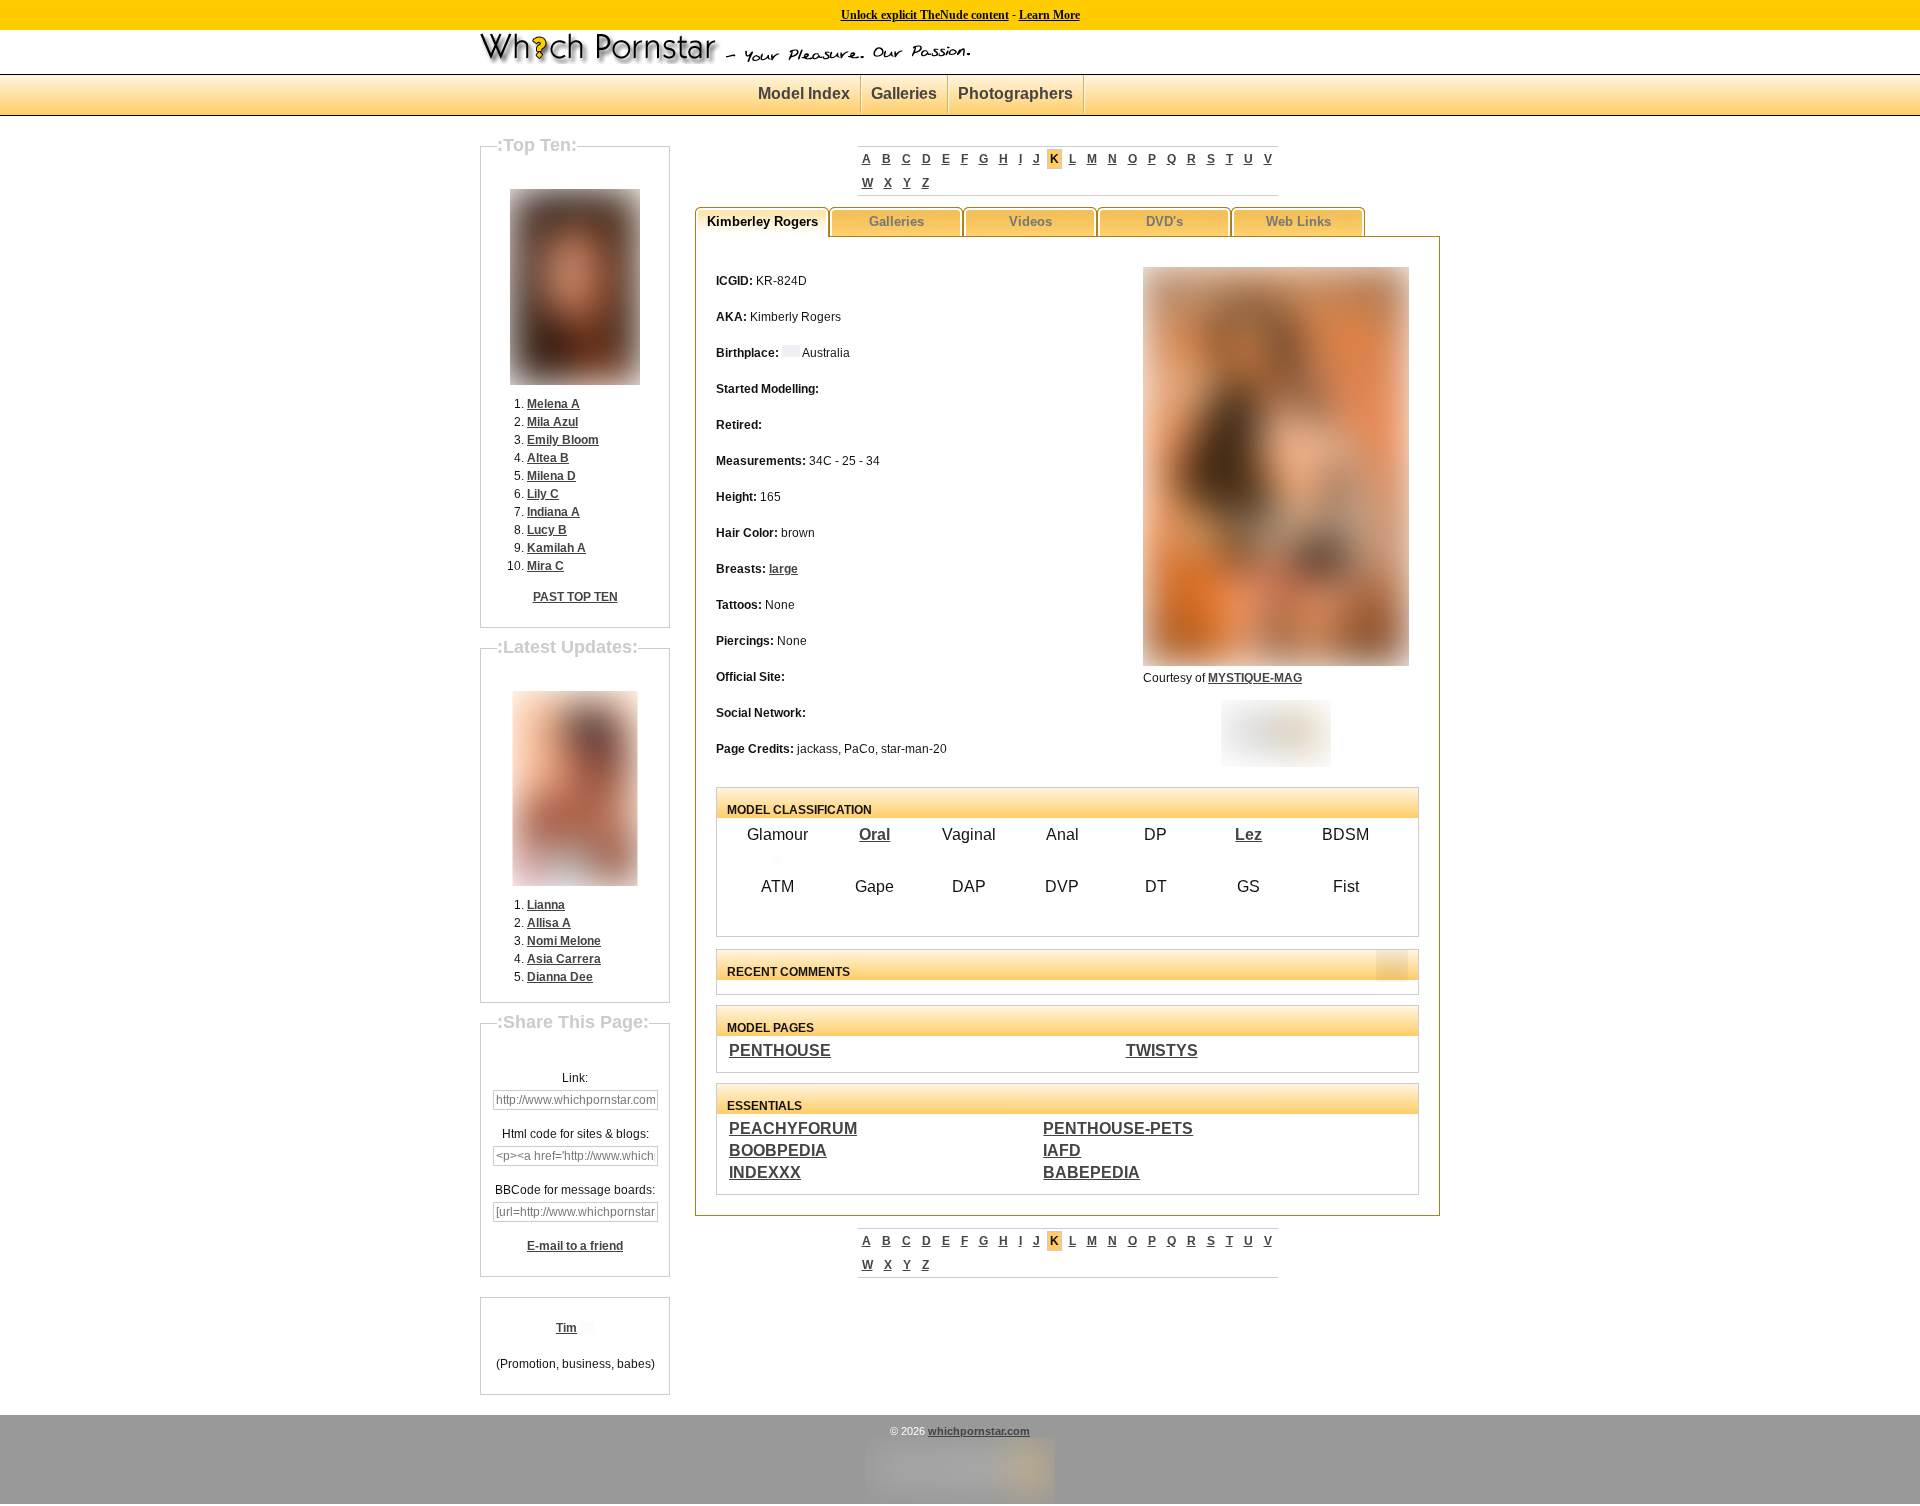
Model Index (804, 93)
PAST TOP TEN (575, 597)
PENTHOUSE (780, 1050)
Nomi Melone (564, 941)
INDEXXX (765, 1172)
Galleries (904, 93)
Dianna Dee (560, 977)
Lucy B (547, 530)
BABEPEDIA (1091, 1172)
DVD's (1164, 221)
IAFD (1062, 1150)
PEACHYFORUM (793, 1128)
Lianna (546, 905)
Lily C (543, 494)
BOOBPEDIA (778, 1150)
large (783, 569)
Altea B (548, 458)
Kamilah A (556, 548)
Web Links (1298, 221)
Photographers (1015, 93)
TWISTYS (1162, 1050)
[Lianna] (575, 882)
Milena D (551, 476)
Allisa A (549, 923)
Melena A (553, 404)
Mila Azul (552, 422)
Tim (566, 1328)
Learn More (1049, 15)
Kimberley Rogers (762, 221)
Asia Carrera (564, 959)
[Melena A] (575, 381)
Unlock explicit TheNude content (925, 15)
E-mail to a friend (575, 1246)
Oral (874, 834)
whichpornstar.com (979, 1431)
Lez (1248, 834)
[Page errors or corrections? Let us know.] (960, 1500)
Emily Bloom (563, 440)
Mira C (545, 566)
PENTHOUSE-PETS (1118, 1128)
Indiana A (553, 512)
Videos (1030, 221)
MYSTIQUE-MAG (1255, 678)
